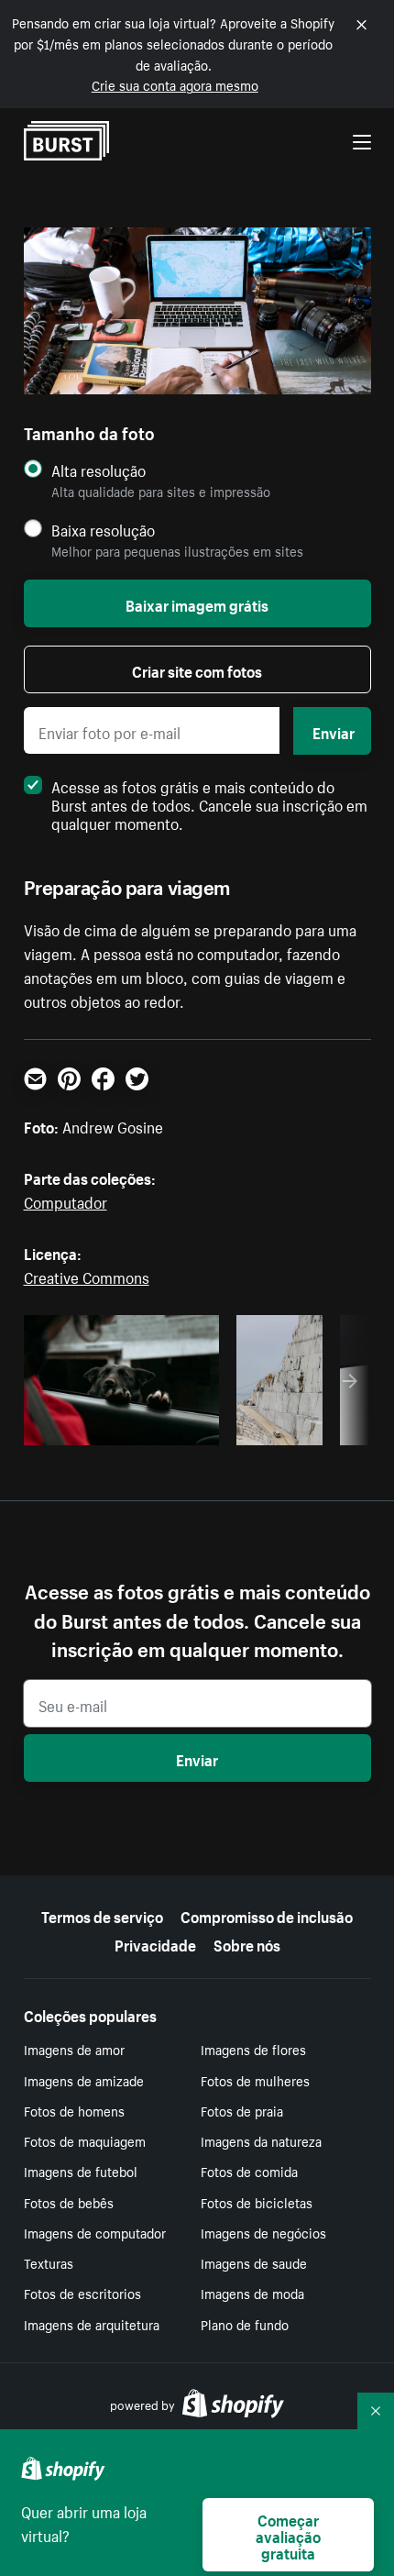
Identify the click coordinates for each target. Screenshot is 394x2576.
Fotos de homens (74, 2110)
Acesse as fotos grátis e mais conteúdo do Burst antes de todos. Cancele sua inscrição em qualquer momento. (209, 803)
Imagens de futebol (81, 2171)
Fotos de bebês (69, 2202)
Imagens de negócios (263, 2232)
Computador (66, 1200)
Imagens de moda (252, 2293)
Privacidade (155, 1943)
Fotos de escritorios (82, 2293)
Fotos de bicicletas (257, 2202)
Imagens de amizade (84, 2080)
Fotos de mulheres (255, 2080)
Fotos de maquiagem (85, 2140)
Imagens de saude (254, 2262)
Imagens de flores (253, 2049)
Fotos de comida (249, 2171)
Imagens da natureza (261, 2140)
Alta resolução (98, 470)
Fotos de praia (242, 2110)
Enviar (334, 731)
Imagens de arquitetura (92, 2324)
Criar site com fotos (197, 669)
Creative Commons (87, 1276)
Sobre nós (247, 1943)
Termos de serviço (102, 1915)
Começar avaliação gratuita (288, 2535)
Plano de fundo (245, 2324)
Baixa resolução (103, 530)
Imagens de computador (95, 2232)
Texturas (49, 2262)
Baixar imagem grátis (197, 603)
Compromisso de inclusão (267, 1915)
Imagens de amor (74, 2049)
